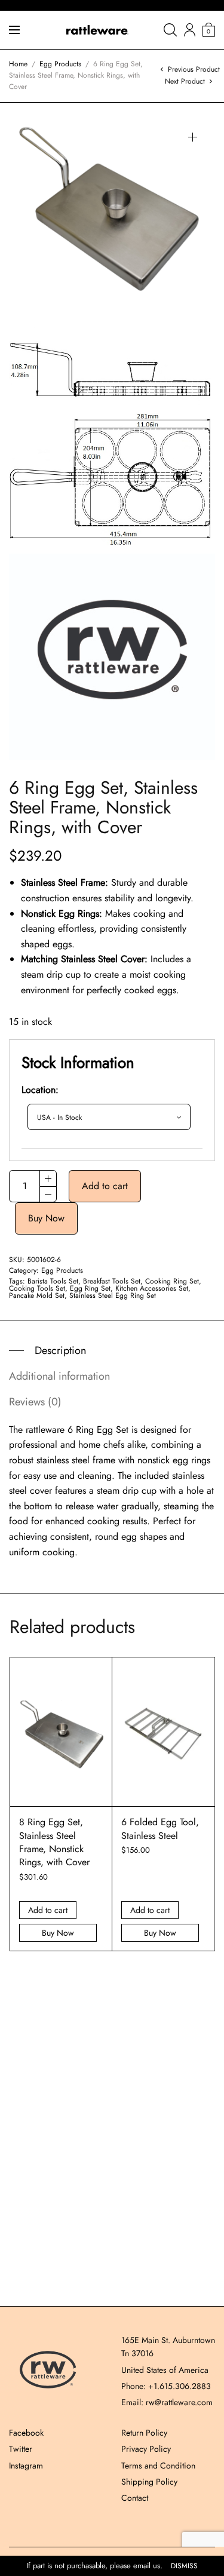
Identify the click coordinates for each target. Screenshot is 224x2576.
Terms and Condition (158, 2466)
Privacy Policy (146, 2449)
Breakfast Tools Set (112, 1281)
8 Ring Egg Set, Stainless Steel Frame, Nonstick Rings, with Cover (54, 1842)
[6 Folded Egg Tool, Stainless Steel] (163, 1732)
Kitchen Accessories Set (152, 1288)
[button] (193, 137)
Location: (40, 1090)
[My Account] (190, 30)
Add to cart (105, 1186)
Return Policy (144, 2433)
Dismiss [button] (184, 2566)
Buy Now (46, 1218)
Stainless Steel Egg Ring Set (113, 1295)
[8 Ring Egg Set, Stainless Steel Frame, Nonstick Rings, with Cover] (61, 1732)
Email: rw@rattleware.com (167, 2402)
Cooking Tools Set (37, 1288)
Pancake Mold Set (37, 1295)
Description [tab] (60, 1350)
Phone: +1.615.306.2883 (166, 2386)
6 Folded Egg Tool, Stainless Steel (160, 1829)
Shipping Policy (149, 2482)
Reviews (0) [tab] (35, 1402)
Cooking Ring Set (172, 1281)
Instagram (26, 2466)
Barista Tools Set (53, 1281)
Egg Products (60, 64)
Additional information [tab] (59, 1376)
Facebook (26, 2433)
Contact (135, 2498)
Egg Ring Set (90, 1288)
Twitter (21, 2449)
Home (18, 64)
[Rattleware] (97, 30)
